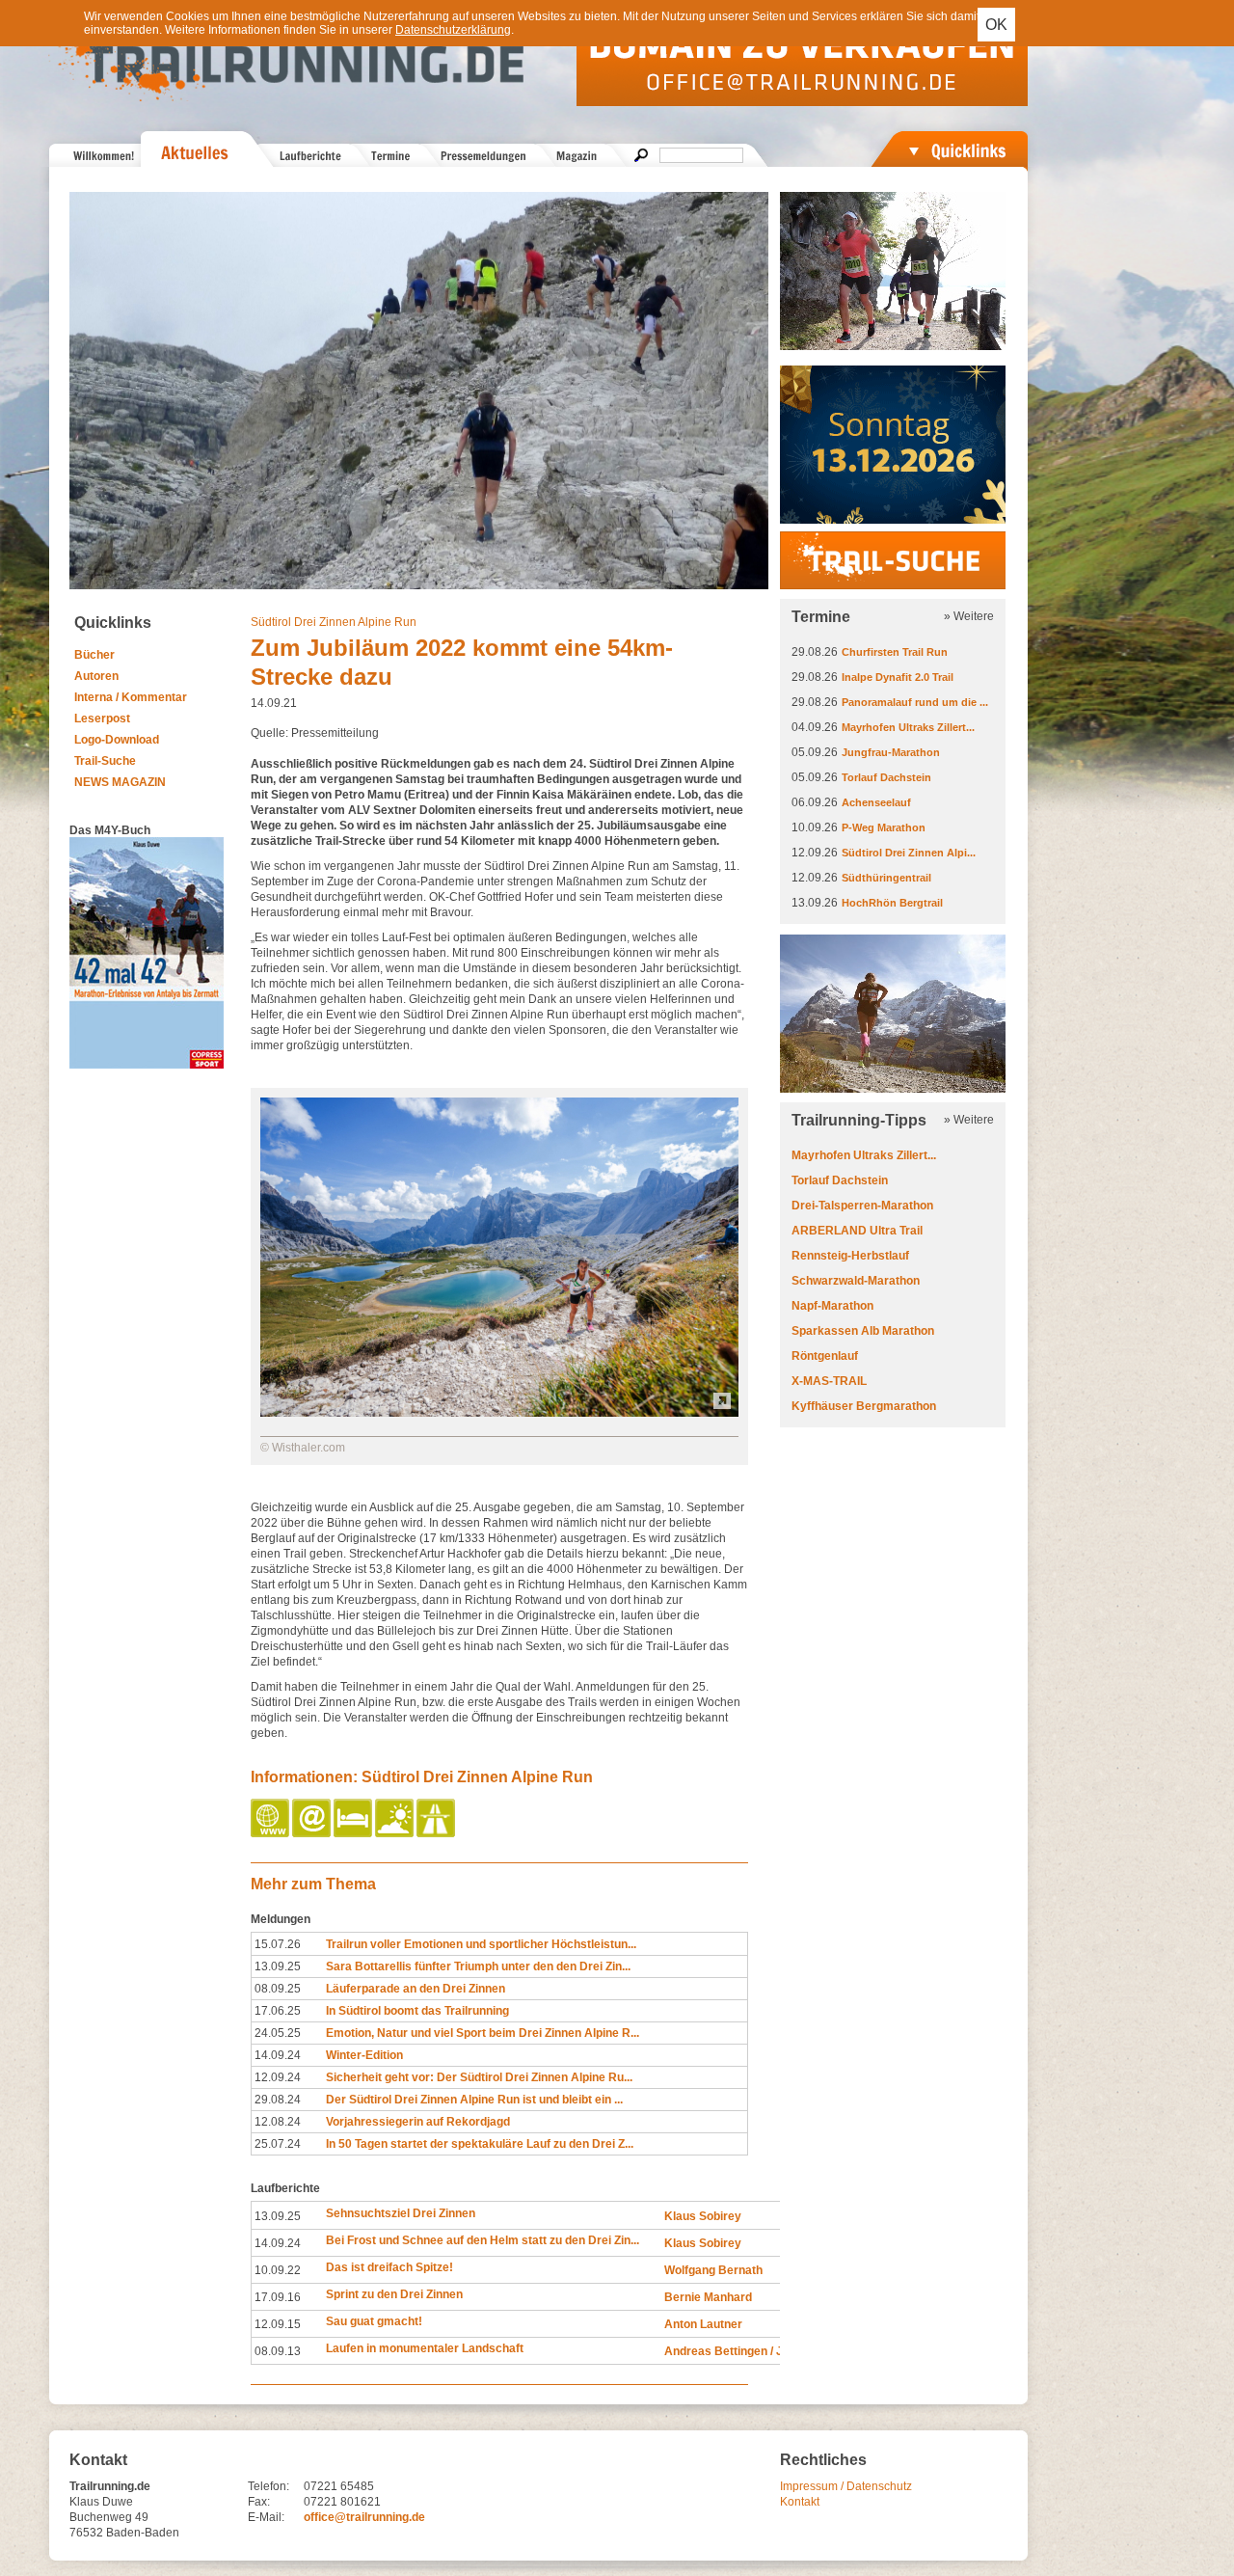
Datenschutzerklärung (453, 30)
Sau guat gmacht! (374, 2321)
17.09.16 (278, 2297)
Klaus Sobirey (703, 2216)
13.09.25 (278, 1966)
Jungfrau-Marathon (891, 752)
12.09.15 (278, 2324)
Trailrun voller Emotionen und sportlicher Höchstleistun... (481, 1944)
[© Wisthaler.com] (499, 1413)
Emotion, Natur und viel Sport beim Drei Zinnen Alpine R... (483, 2033)
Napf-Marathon (832, 1306)
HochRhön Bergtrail (892, 903)
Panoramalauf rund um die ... (915, 702)
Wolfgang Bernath (713, 2270)
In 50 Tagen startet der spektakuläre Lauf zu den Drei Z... (480, 2144)
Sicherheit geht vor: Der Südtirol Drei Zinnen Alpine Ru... (479, 2077)
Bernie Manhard (708, 2297)
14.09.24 (278, 2055)
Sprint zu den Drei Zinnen (394, 2294)
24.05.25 (278, 2033)
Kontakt (800, 2502)
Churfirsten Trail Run (895, 652)
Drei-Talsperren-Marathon (862, 1206)
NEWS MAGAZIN (120, 782)
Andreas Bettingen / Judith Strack (757, 2351)
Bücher (94, 655)
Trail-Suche (105, 761)
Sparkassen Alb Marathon (863, 1331)
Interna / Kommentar (131, 697)
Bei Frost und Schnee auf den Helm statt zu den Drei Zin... (483, 2240)
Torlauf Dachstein (886, 777)
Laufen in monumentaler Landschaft (425, 2348)
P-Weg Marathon (884, 827)
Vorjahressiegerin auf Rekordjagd (418, 2122)
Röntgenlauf (825, 1356)
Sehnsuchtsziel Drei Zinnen (401, 2213)
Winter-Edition (364, 2055)
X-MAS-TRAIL (829, 1381)
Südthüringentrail (886, 878)
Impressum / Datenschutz (846, 2486)
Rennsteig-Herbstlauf (850, 1256)
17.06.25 (278, 2011)
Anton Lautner (703, 2324)
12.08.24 (278, 2122)
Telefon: (268, 2486)
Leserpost (102, 719)
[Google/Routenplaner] (437, 1833)
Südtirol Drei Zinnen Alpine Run (334, 622)
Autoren (96, 676)
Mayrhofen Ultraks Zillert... (908, 727)
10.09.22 (278, 2270)
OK (996, 25)
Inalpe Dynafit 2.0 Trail (898, 677)
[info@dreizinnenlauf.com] (313, 1833)
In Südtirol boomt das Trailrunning (417, 2011)
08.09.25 (278, 1989)
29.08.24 (278, 2100)
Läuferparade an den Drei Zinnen (416, 1989)
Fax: (259, 2502)
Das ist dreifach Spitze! (389, 2267)
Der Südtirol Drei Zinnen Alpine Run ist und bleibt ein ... (474, 2100)
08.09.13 (278, 2351)
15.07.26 (278, 1944)
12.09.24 (278, 2077)
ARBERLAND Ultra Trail (857, 1231)
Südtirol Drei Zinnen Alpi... (909, 853)
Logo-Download (117, 740)
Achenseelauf (876, 802)
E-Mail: (266, 2517)
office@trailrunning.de (364, 2517)
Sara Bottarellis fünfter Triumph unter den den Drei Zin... (478, 1966)
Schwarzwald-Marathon (856, 1281)
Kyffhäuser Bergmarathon (864, 1406)
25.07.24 (278, 2144)
